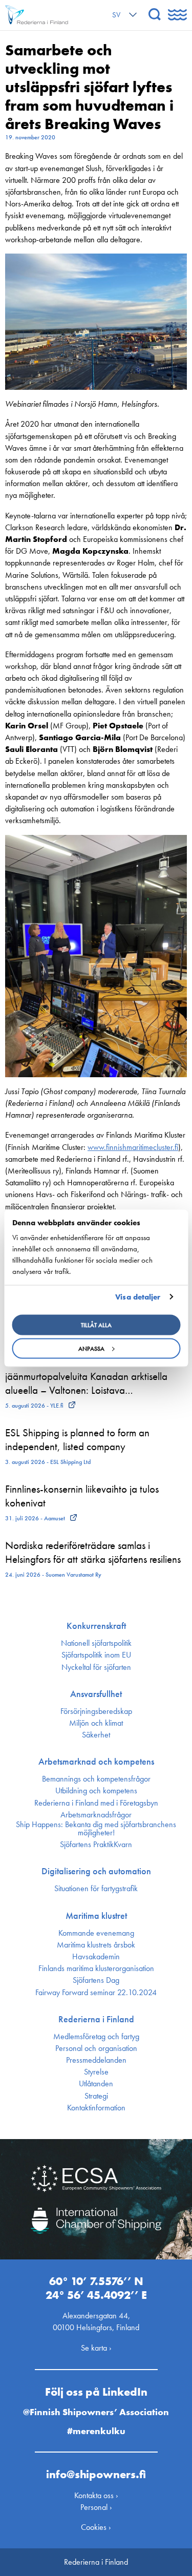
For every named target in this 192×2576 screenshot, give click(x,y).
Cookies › (96, 2527)
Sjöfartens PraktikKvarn (96, 1845)
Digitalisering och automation (96, 1871)
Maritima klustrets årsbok (96, 1945)
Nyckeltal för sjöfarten (96, 1667)
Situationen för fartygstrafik (96, 1889)
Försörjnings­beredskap (96, 1711)
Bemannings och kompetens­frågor (96, 1779)
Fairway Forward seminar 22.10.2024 (96, 1993)
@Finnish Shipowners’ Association (96, 2412)
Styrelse (96, 2072)
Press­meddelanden (96, 2060)
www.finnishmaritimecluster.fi (133, 1147)
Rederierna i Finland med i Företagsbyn (96, 1803)
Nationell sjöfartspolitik (96, 1643)
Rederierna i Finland (96, 2019)
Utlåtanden (96, 2084)
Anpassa (91, 1348)
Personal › (96, 2507)
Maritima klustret (96, 1916)
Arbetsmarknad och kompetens (96, 1762)
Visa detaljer (138, 1297)
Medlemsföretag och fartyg (96, 2037)
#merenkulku (96, 2431)
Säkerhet (96, 1735)
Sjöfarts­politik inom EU (96, 1655)
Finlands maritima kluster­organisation (96, 1968)
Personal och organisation (96, 2048)
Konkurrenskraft (96, 1626)
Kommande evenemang (96, 1933)
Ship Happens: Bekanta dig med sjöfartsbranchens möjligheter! (96, 1829)
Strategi (96, 2096)
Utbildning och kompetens (96, 1791)
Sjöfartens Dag (96, 1980)
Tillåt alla (96, 1325)
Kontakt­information (96, 2108)
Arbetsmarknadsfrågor (96, 1815)
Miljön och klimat (96, 1723)
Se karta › (96, 2348)
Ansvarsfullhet (96, 1694)
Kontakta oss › (96, 2495)
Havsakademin (96, 1957)
